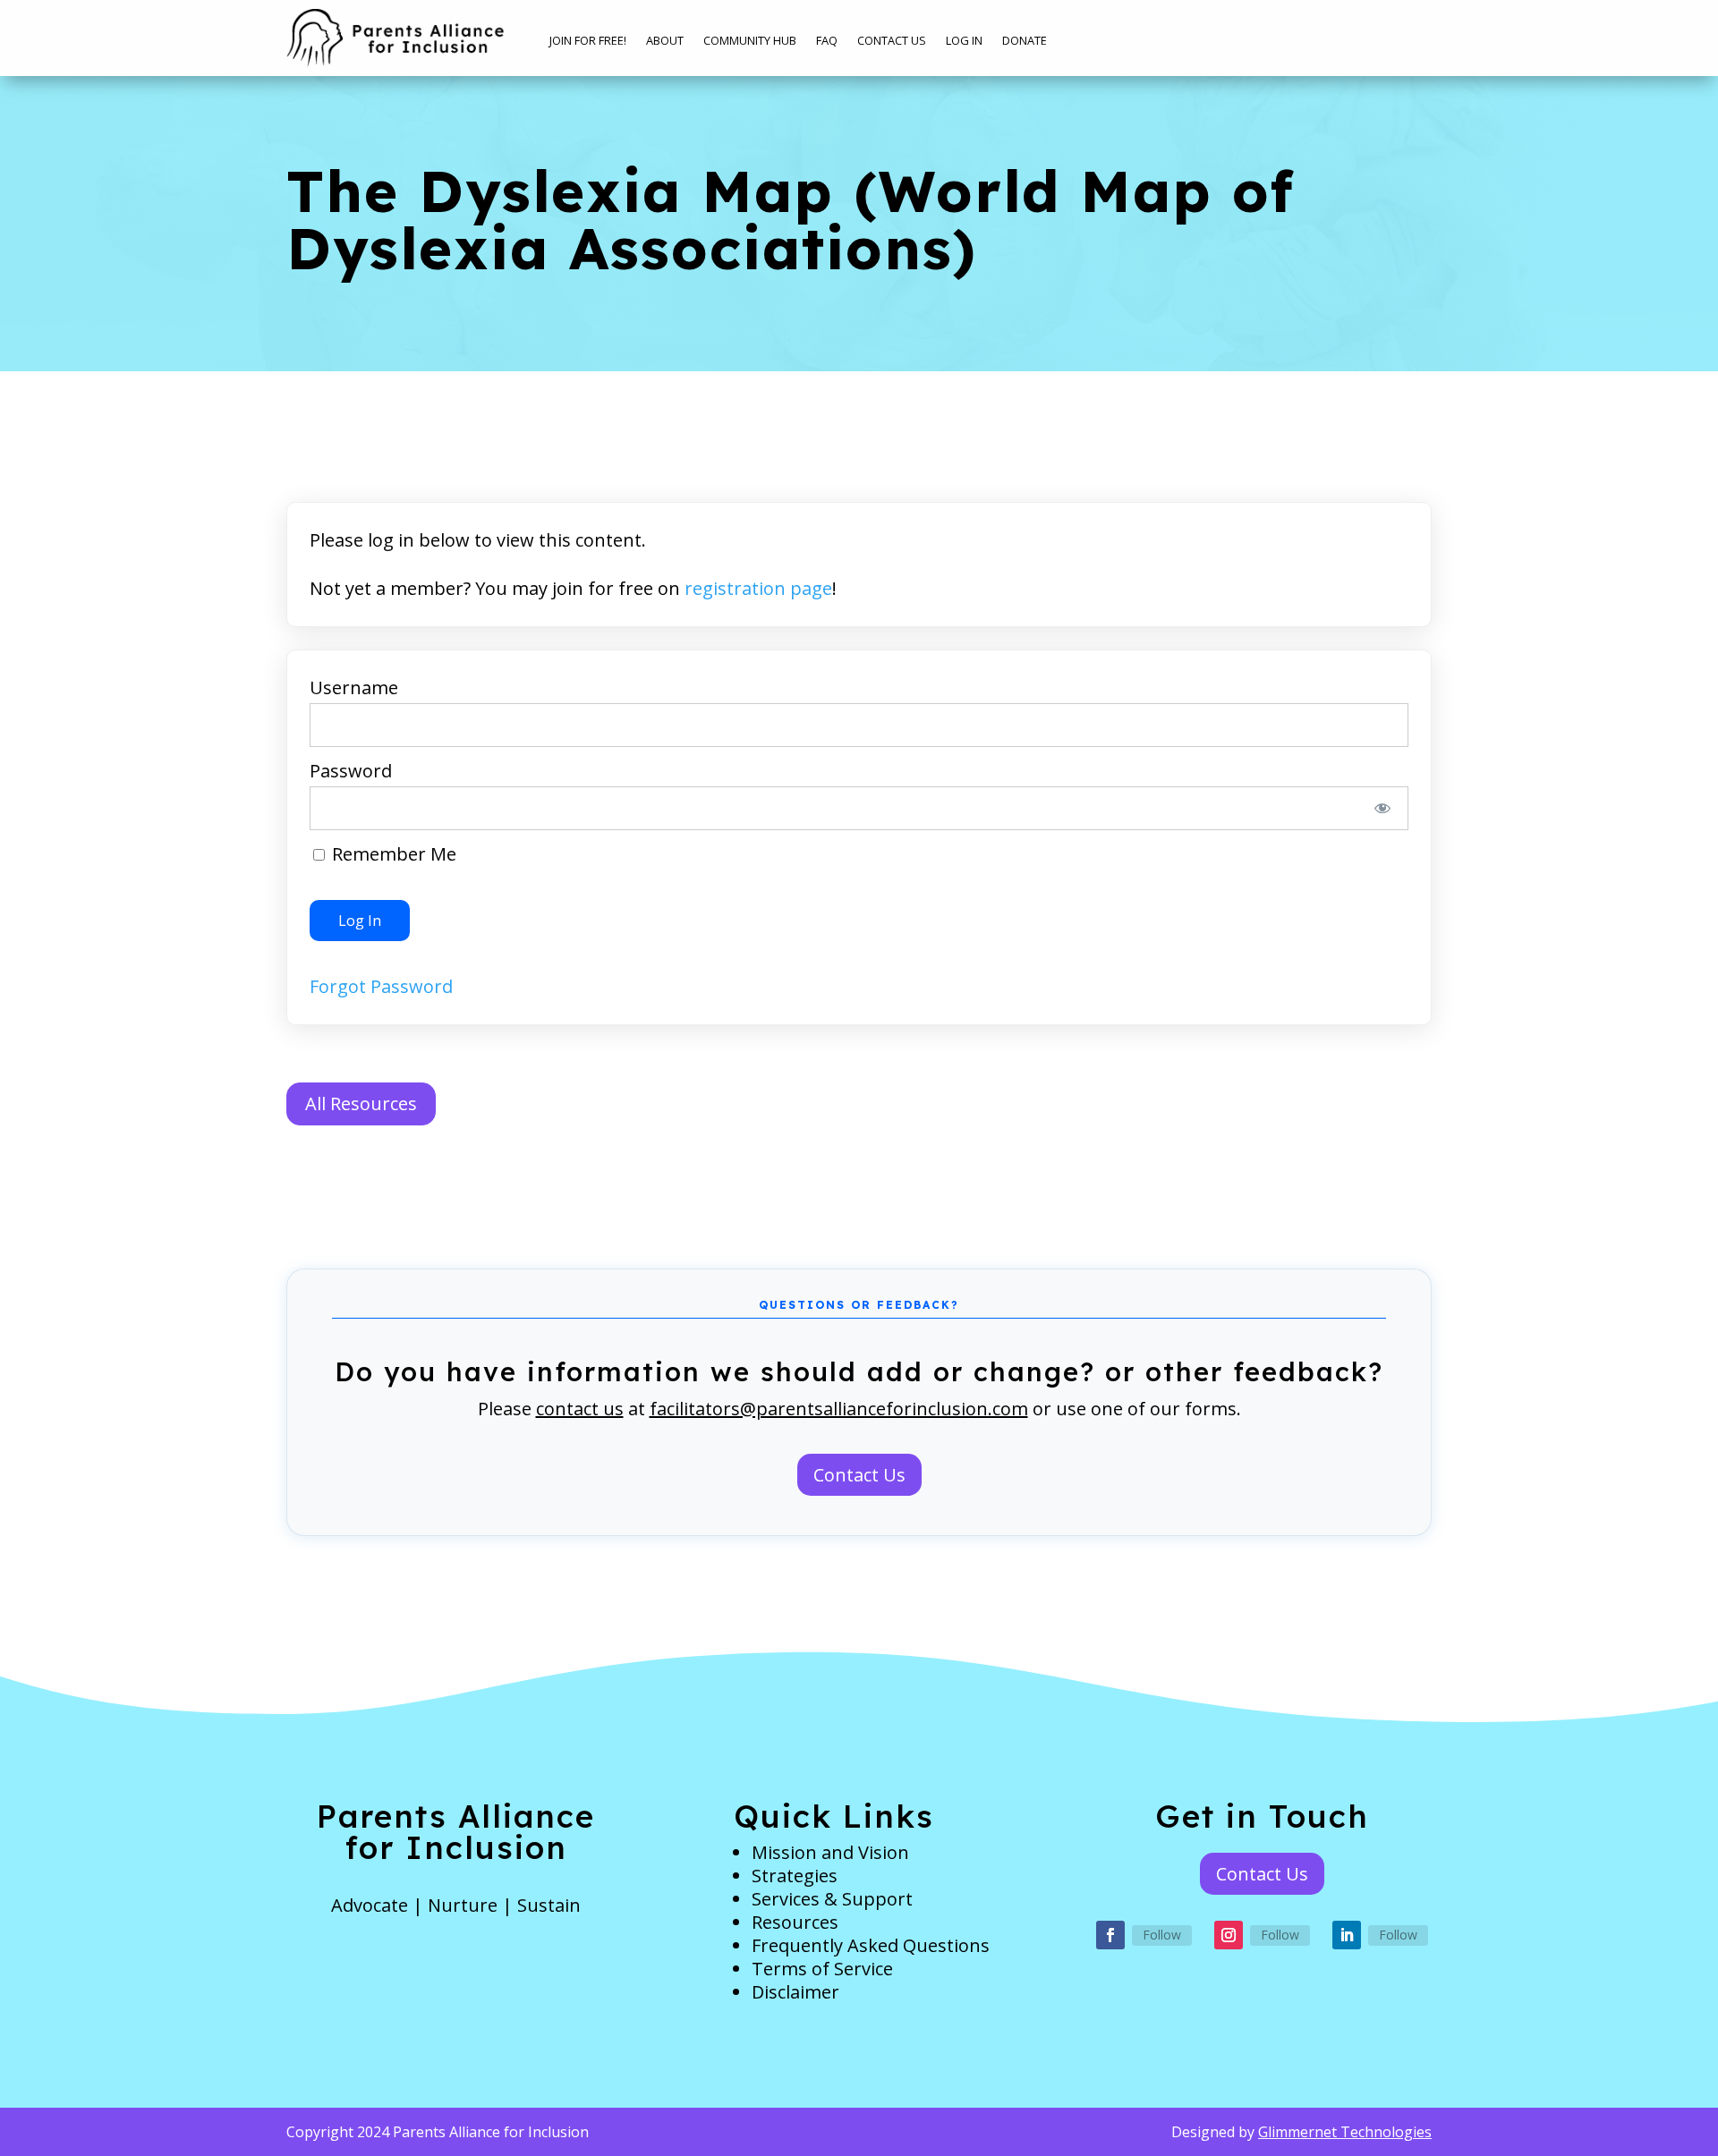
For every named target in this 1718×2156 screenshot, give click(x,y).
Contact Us (892, 41)
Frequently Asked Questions (871, 1945)
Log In (964, 41)
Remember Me (392, 854)
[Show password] (1383, 808)
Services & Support (832, 1899)
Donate (1025, 41)
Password (351, 771)
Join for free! (588, 41)
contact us (580, 1409)
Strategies (795, 1876)
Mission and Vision (830, 1852)
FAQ (827, 41)
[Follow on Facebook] (1110, 1935)
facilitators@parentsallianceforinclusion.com (839, 1409)
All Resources (361, 1103)
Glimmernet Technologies (1345, 2132)
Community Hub (750, 41)
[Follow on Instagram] (1229, 1935)
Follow (1162, 1935)
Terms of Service (822, 1969)
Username (354, 688)
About (665, 41)
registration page (758, 588)
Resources (795, 1922)
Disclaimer (795, 1992)
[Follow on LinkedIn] (1347, 1935)
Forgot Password (381, 986)
